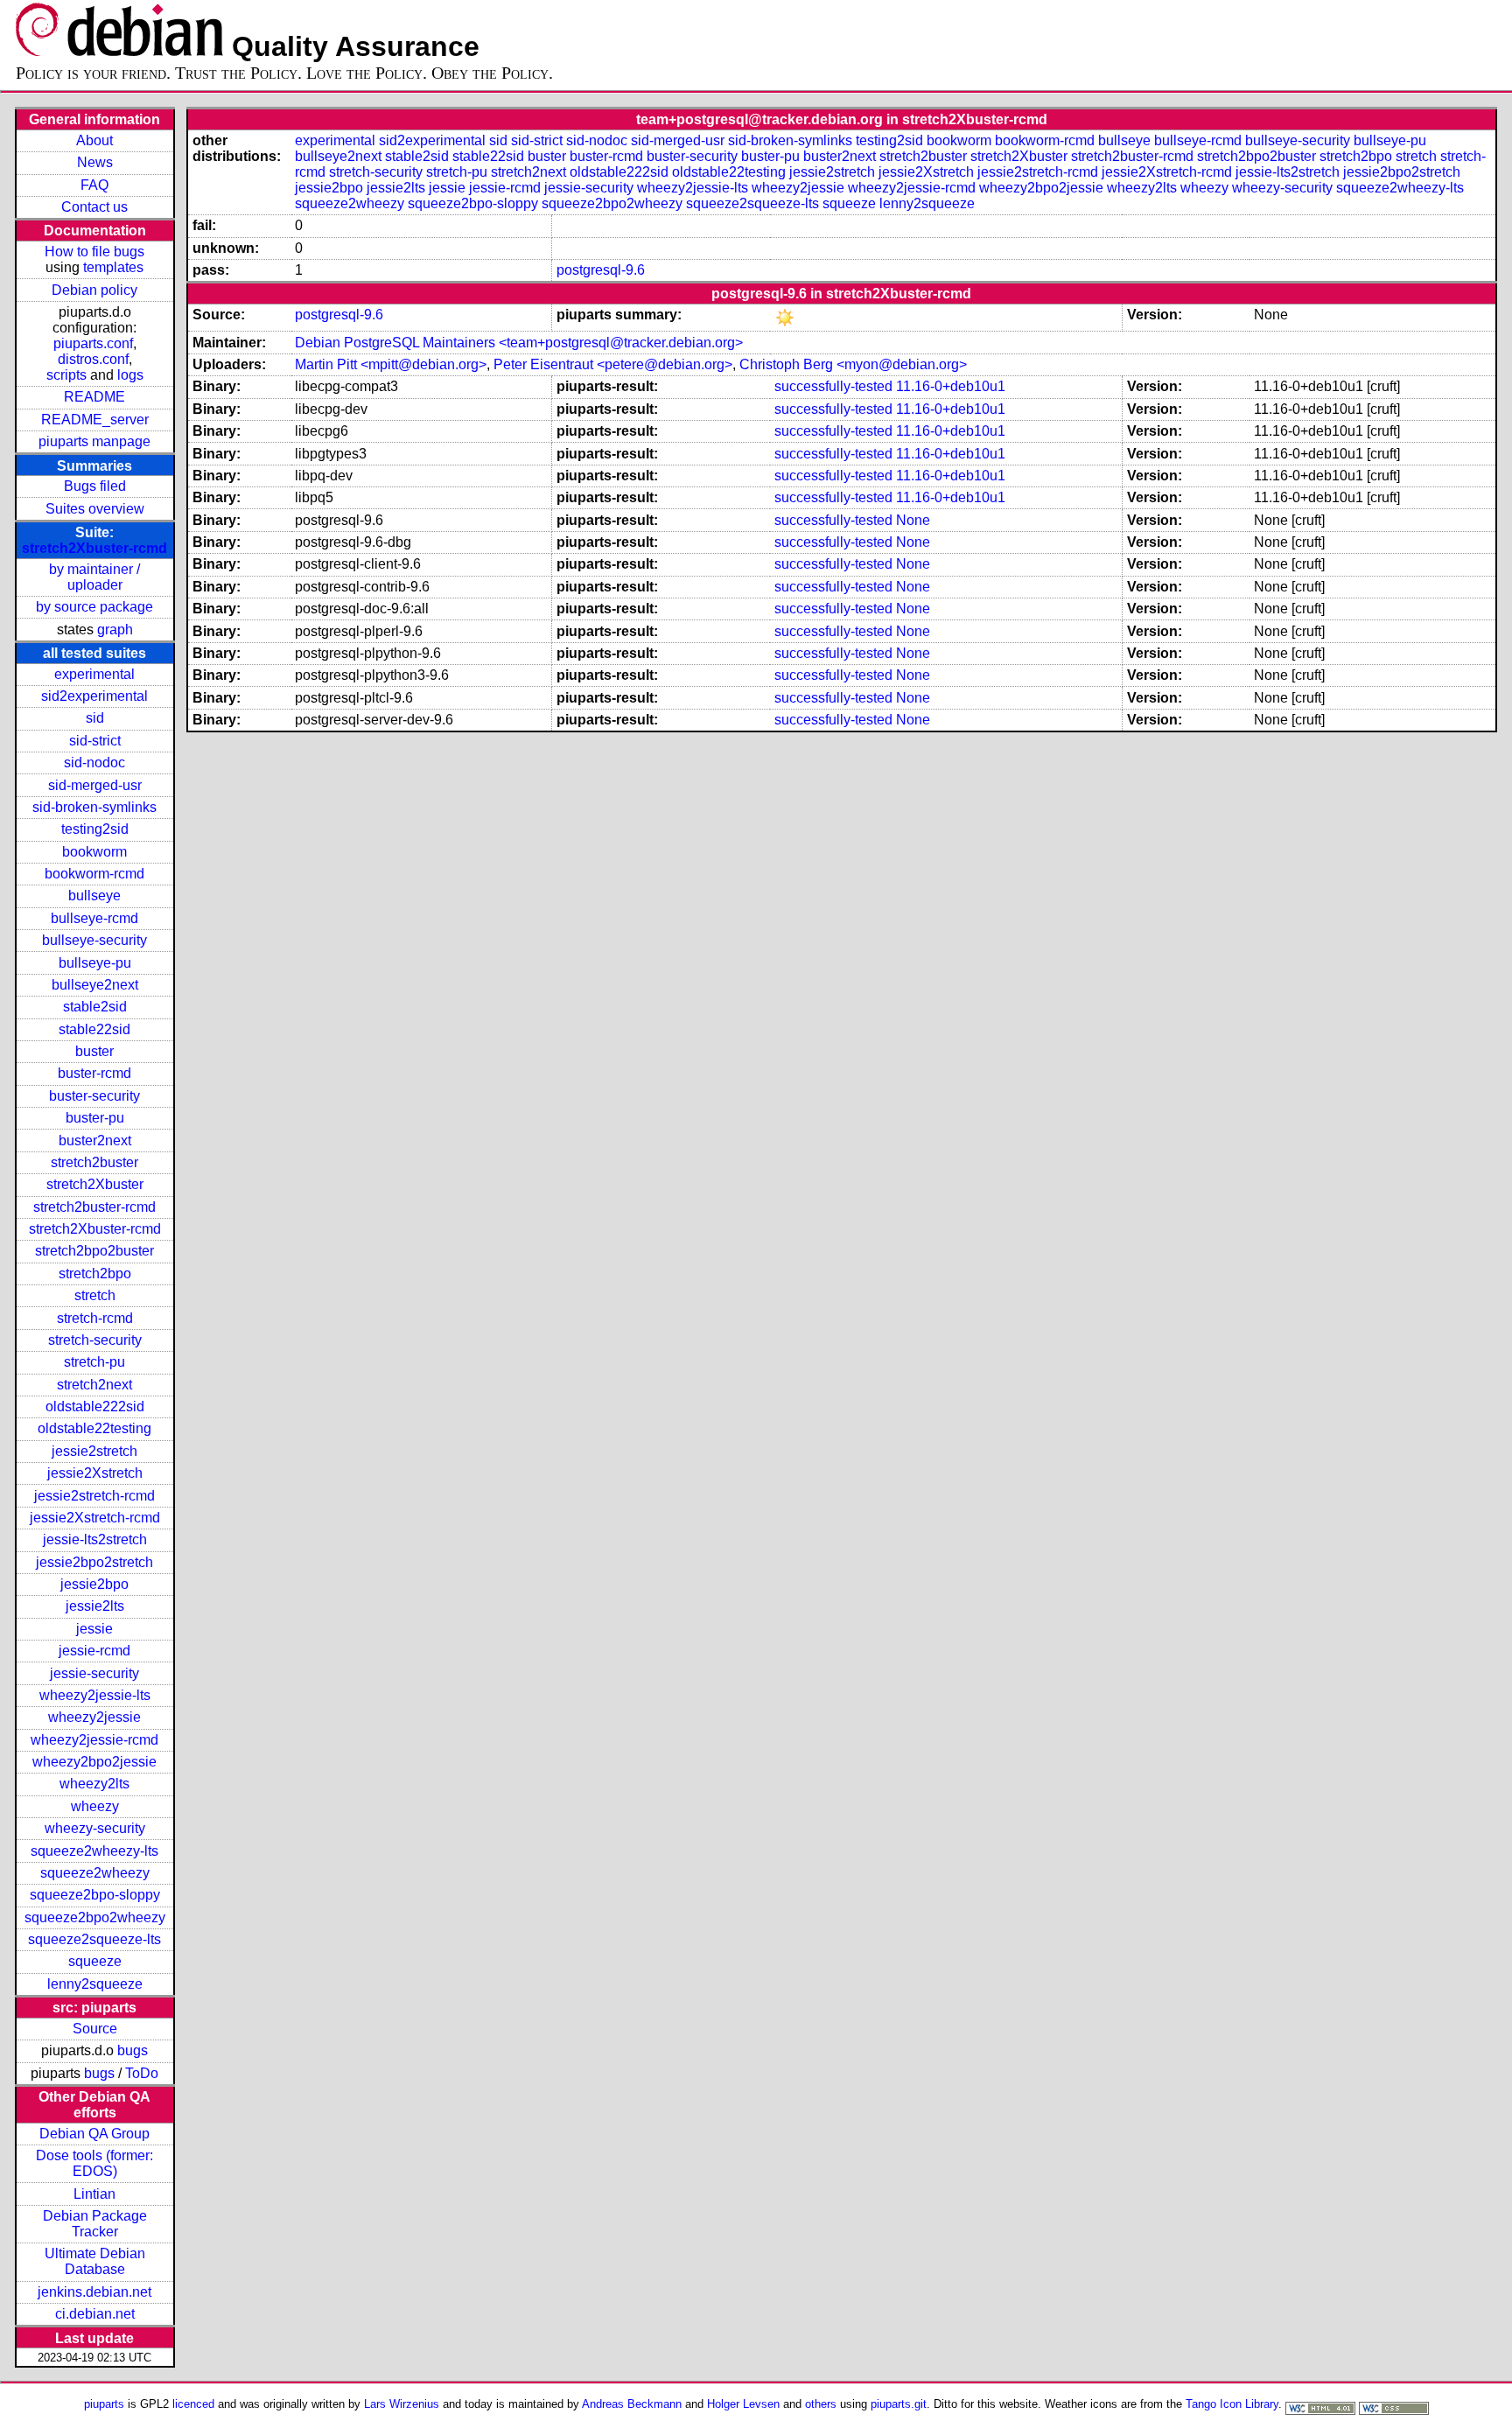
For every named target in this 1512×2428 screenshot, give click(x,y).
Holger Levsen (743, 2404)
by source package (94, 607)
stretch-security (95, 1340)
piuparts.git (899, 2404)
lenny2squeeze (95, 1984)
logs (130, 375)
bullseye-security (94, 940)
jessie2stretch (94, 1451)
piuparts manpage (94, 441)
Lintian (94, 2194)
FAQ (94, 185)
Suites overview (95, 509)
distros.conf (93, 359)
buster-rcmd (94, 1073)
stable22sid (94, 1029)
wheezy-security (95, 1828)
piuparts (104, 2404)
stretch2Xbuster (95, 1184)
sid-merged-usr (95, 785)
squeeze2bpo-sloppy (95, 1895)
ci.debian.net (95, 2314)
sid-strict (95, 741)
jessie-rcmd (94, 1651)
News (95, 162)
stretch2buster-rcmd (94, 1207)
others (821, 2404)
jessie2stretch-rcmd (94, 1496)
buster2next (95, 1141)
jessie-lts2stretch (95, 1539)
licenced (193, 2404)
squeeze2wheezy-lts (94, 1851)
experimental (94, 674)
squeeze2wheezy (95, 1873)
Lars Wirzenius (402, 2404)
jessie (94, 1629)
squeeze (95, 1961)
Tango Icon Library (1232, 2404)
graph (115, 630)
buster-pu (95, 1118)
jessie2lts (95, 1606)
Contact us (94, 207)
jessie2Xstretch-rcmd (95, 1518)
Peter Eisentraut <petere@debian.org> (613, 364)
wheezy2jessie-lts (95, 1695)
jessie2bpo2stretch (94, 1562)
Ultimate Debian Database (95, 2261)
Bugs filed (95, 486)
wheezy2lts (94, 1784)
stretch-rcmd (95, 1318)
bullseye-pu (95, 963)
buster (94, 1051)
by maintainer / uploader (94, 577)
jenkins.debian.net (94, 2292)
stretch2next (94, 1385)
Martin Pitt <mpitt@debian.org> (391, 364)
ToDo (142, 2073)
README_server (95, 420)
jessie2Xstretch (95, 1473)
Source (95, 2029)
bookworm (94, 852)
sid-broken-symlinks (94, 807)
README (94, 397)
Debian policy (94, 290)
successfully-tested (833, 386)
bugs (133, 2050)
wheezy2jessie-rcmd (94, 1740)
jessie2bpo (94, 1584)
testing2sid (95, 829)
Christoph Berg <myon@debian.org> (853, 364)
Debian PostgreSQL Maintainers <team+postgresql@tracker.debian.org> (519, 343)
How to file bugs (94, 252)
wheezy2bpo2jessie (94, 1762)
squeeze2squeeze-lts (94, 1939)
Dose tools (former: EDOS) (94, 2163)
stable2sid (95, 1007)
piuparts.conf (93, 343)
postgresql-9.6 (601, 270)
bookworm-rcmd (94, 874)
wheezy (95, 1806)
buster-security (94, 1096)
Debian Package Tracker (95, 2224)
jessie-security (94, 1673)
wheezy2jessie (94, 1717)
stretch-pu (94, 1362)
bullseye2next (95, 985)
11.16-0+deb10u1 (951, 386)
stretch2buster (94, 1162)
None (913, 520)
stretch (95, 1295)
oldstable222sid (95, 1406)
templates (113, 267)
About (94, 140)
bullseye (94, 896)
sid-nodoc (94, 763)
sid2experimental (94, 696)
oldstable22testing (94, 1428)
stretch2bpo (95, 1273)
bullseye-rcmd (94, 918)
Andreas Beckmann (632, 2404)
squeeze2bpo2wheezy (95, 1917)
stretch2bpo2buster (94, 1251)
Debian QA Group (94, 2134)
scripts (66, 375)
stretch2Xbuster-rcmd (94, 548)
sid (95, 718)
